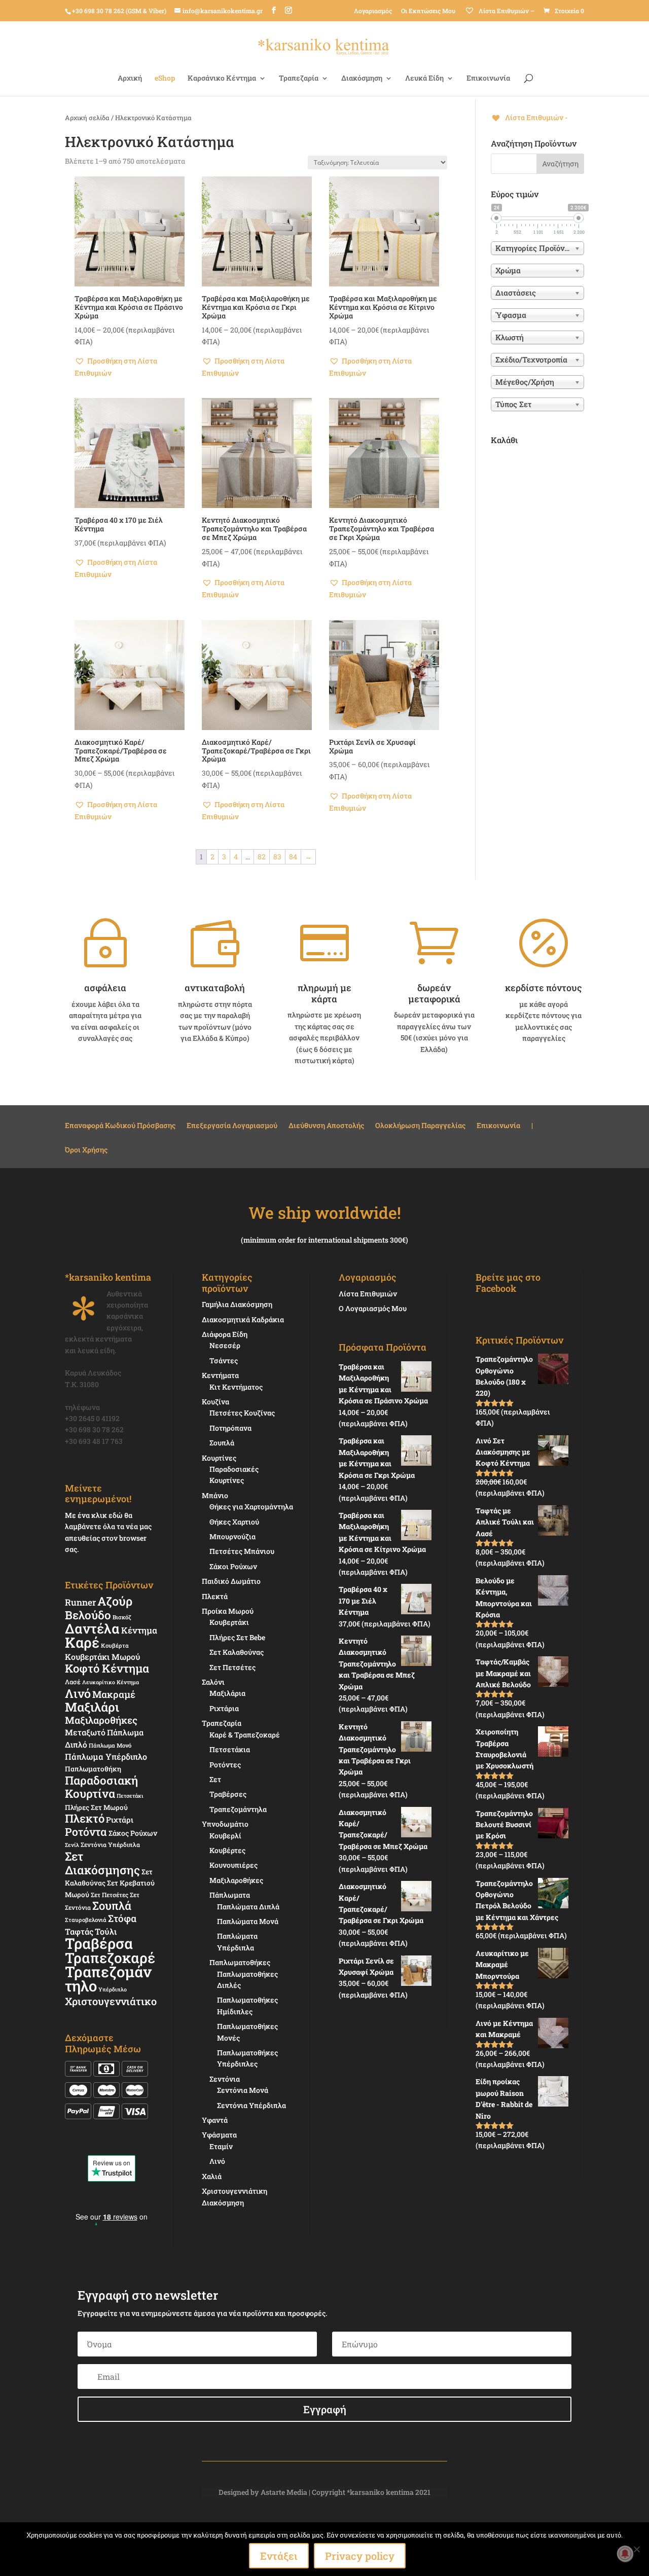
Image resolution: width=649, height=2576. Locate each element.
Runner (80, 1602)
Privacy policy (360, 2556)
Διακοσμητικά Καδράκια (243, 1319)
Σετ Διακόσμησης (102, 1863)
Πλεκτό (85, 1818)
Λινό (78, 1693)
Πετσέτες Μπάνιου (242, 1551)
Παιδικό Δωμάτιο (231, 1581)
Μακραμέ (114, 1694)
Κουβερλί (225, 1836)
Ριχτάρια (224, 1708)
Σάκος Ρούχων (133, 1833)
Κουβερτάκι (229, 1622)
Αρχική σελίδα (87, 118)
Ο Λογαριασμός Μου (373, 1308)
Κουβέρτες (227, 1850)
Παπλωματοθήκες (240, 1962)
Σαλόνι (213, 1682)
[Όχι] (636, 2549)
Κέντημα (139, 1630)
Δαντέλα (92, 1628)
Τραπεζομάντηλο (108, 1979)
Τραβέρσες (228, 1794)
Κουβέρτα (115, 1645)
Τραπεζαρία (299, 79)
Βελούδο (88, 1615)
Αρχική (130, 79)
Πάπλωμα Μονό (110, 1745)
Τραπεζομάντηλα (238, 1809)
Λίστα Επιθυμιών (368, 1294)
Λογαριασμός (373, 11)
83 (277, 857)
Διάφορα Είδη (225, 1334)
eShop (165, 79)
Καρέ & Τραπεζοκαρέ (245, 1735)
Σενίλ (72, 1845)
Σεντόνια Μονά (243, 2090)
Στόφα (122, 1918)
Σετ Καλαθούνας (237, 1652)
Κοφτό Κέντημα (107, 1668)
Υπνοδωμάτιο (225, 1824)
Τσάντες (224, 1360)
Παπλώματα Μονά (248, 1921)
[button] (130, 367)
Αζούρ (115, 1601)
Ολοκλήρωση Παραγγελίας (420, 1126)
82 (262, 857)
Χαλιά (212, 2176)
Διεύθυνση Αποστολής (326, 1126)
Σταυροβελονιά (86, 1920)
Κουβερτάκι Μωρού (102, 1657)
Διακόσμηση (362, 79)
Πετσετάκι (130, 1796)
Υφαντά (215, 2120)
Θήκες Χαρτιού (234, 1522)
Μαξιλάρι (92, 1707)
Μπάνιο (215, 1495)
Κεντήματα (220, 1375)
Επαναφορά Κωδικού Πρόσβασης (120, 1126)
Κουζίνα (215, 1402)
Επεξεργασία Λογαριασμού (232, 1126)
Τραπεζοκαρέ (110, 1958)
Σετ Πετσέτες (110, 1895)
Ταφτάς (79, 1931)
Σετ (215, 1779)
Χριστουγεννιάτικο (111, 2001)
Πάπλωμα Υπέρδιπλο (106, 1756)
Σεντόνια (225, 2079)
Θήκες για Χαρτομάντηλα (251, 1507)
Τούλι (106, 1931)
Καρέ (82, 1642)
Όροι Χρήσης (86, 1150)
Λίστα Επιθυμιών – (506, 11)
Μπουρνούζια (232, 1536)
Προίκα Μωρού (228, 1611)
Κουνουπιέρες (233, 1865)
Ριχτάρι (120, 1820)
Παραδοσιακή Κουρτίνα (101, 1787)
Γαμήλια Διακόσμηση (237, 1304)
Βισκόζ (122, 1617)
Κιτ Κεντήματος (236, 1387)
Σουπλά (112, 1906)
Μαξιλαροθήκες (101, 1720)
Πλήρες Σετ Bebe (237, 1637)
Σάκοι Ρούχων (233, 1566)
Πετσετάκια (230, 1749)
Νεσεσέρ (225, 1345)
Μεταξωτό (85, 1732)
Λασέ (73, 1682)
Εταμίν (221, 2146)
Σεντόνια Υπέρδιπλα (110, 1844)
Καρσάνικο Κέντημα (222, 79)
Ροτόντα (86, 1832)
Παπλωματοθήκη (93, 1769)
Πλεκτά (215, 1596)
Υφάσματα (219, 2135)
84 (293, 857)
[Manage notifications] (625, 2554)
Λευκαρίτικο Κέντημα (111, 1682)
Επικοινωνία (488, 79)
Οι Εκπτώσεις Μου (428, 11)
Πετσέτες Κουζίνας (242, 1413)
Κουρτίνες (219, 1458)
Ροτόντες (225, 1765)
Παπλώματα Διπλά (248, 1907)
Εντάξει (279, 2556)
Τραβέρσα (99, 1943)
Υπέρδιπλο (113, 1989)
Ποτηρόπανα (230, 1428)
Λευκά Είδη (424, 79)
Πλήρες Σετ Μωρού (96, 1807)
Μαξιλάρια (227, 1693)
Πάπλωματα (230, 1895)
